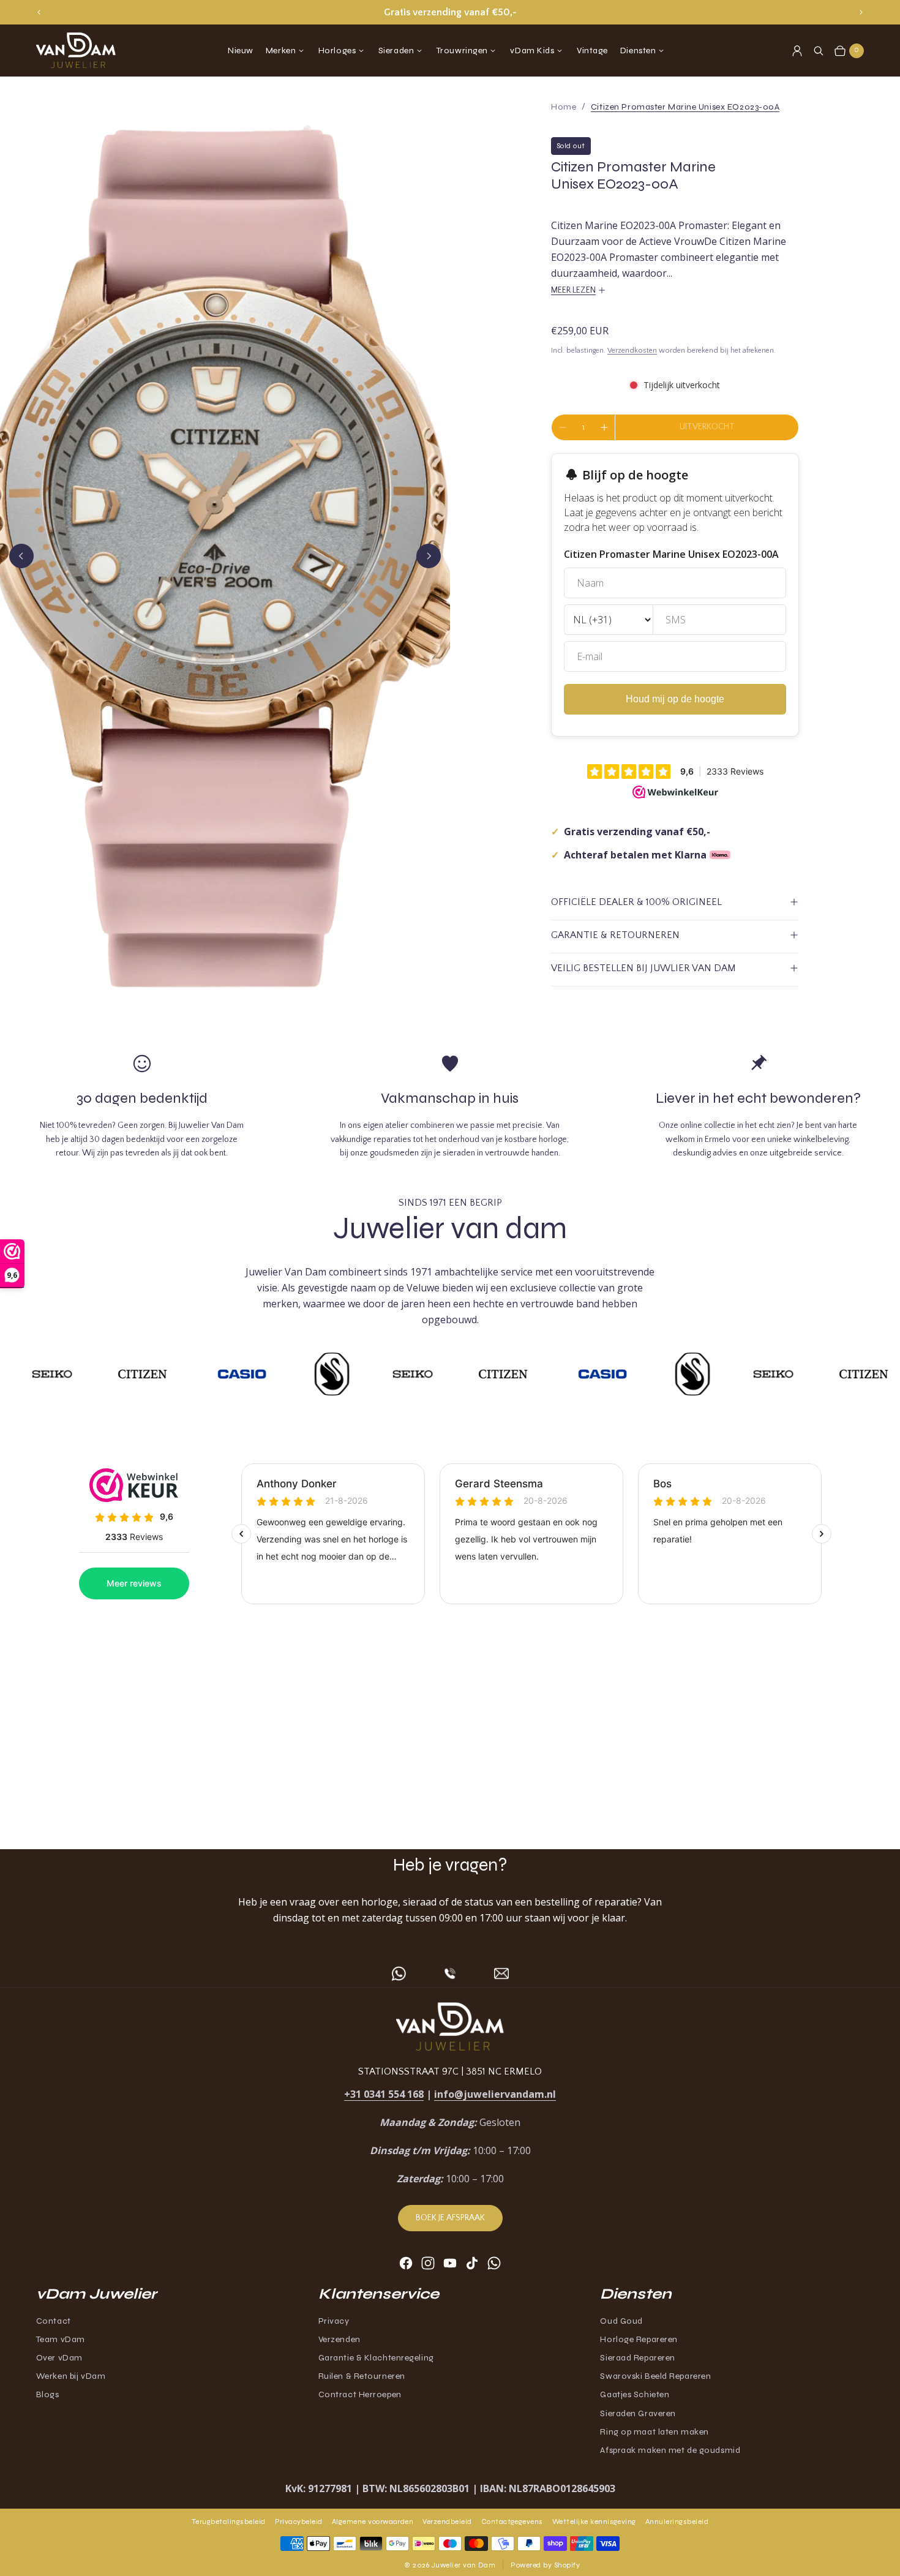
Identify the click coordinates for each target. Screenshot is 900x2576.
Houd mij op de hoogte (675, 699)
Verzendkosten (632, 351)
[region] (450, 12)
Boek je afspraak (450, 2218)
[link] (685, 107)
